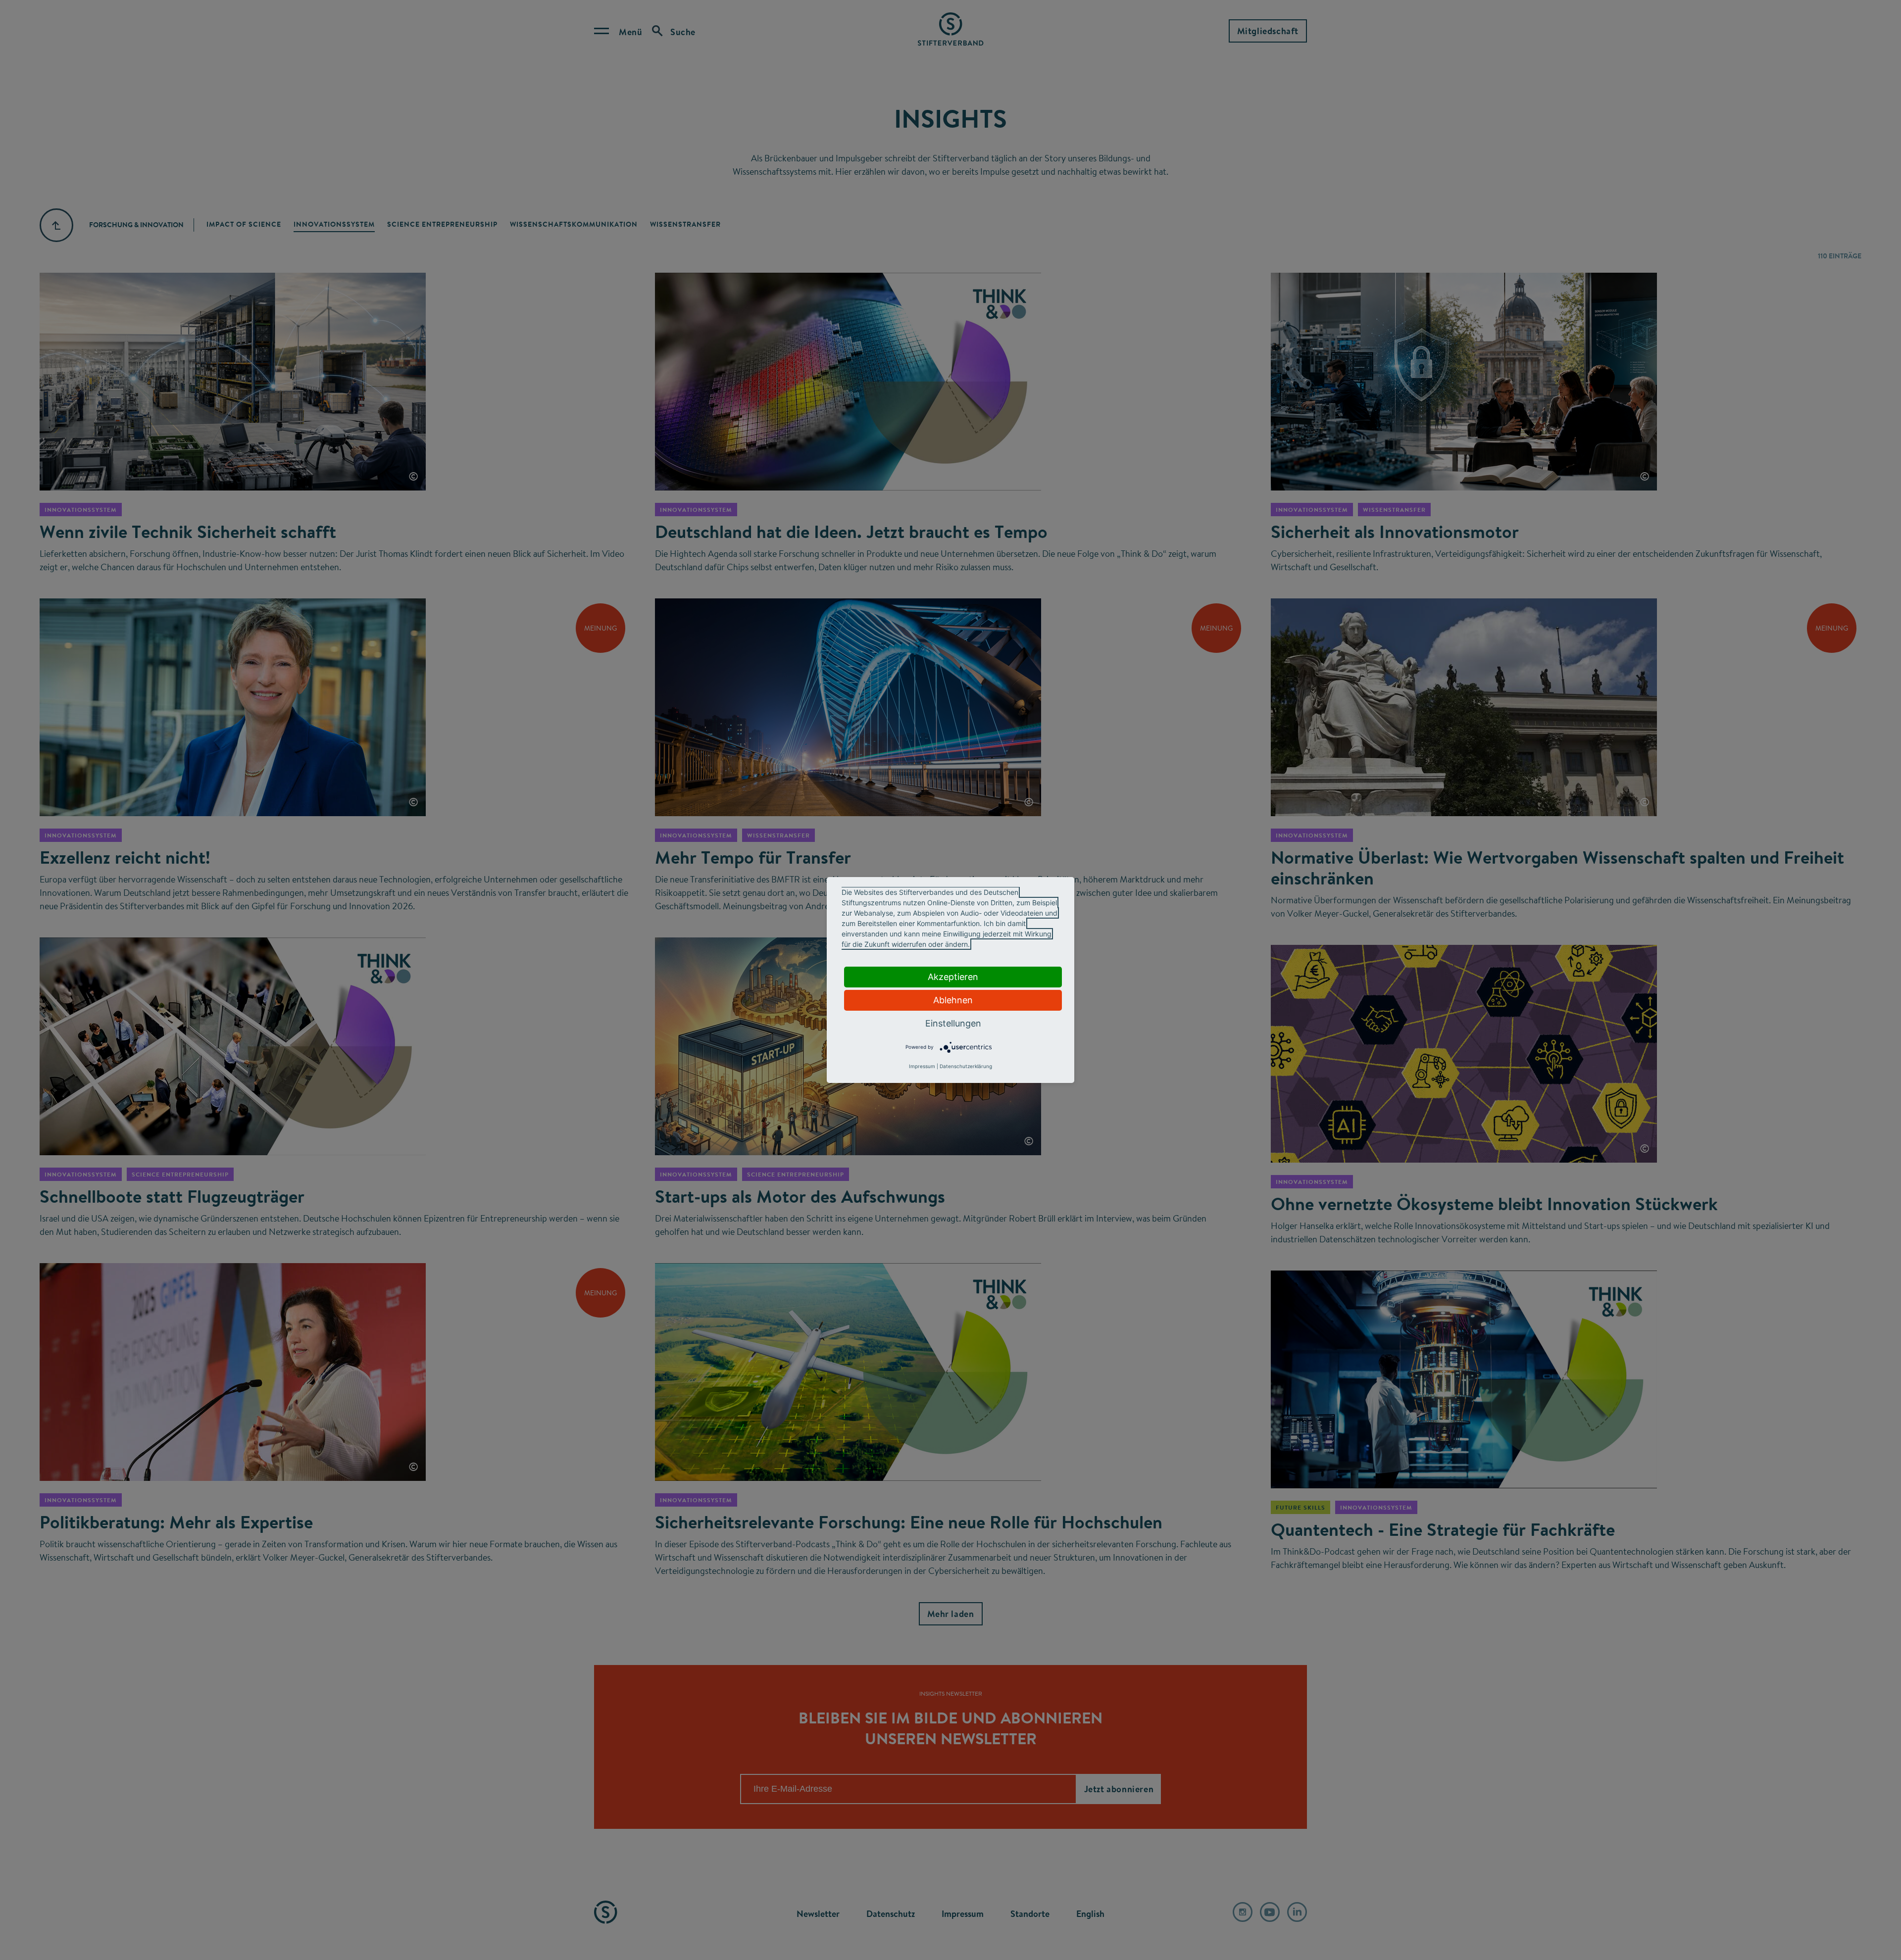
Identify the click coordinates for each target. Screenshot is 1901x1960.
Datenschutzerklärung (966, 1066)
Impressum (922, 1066)
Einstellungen (953, 1023)
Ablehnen (953, 1000)
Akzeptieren (953, 977)
